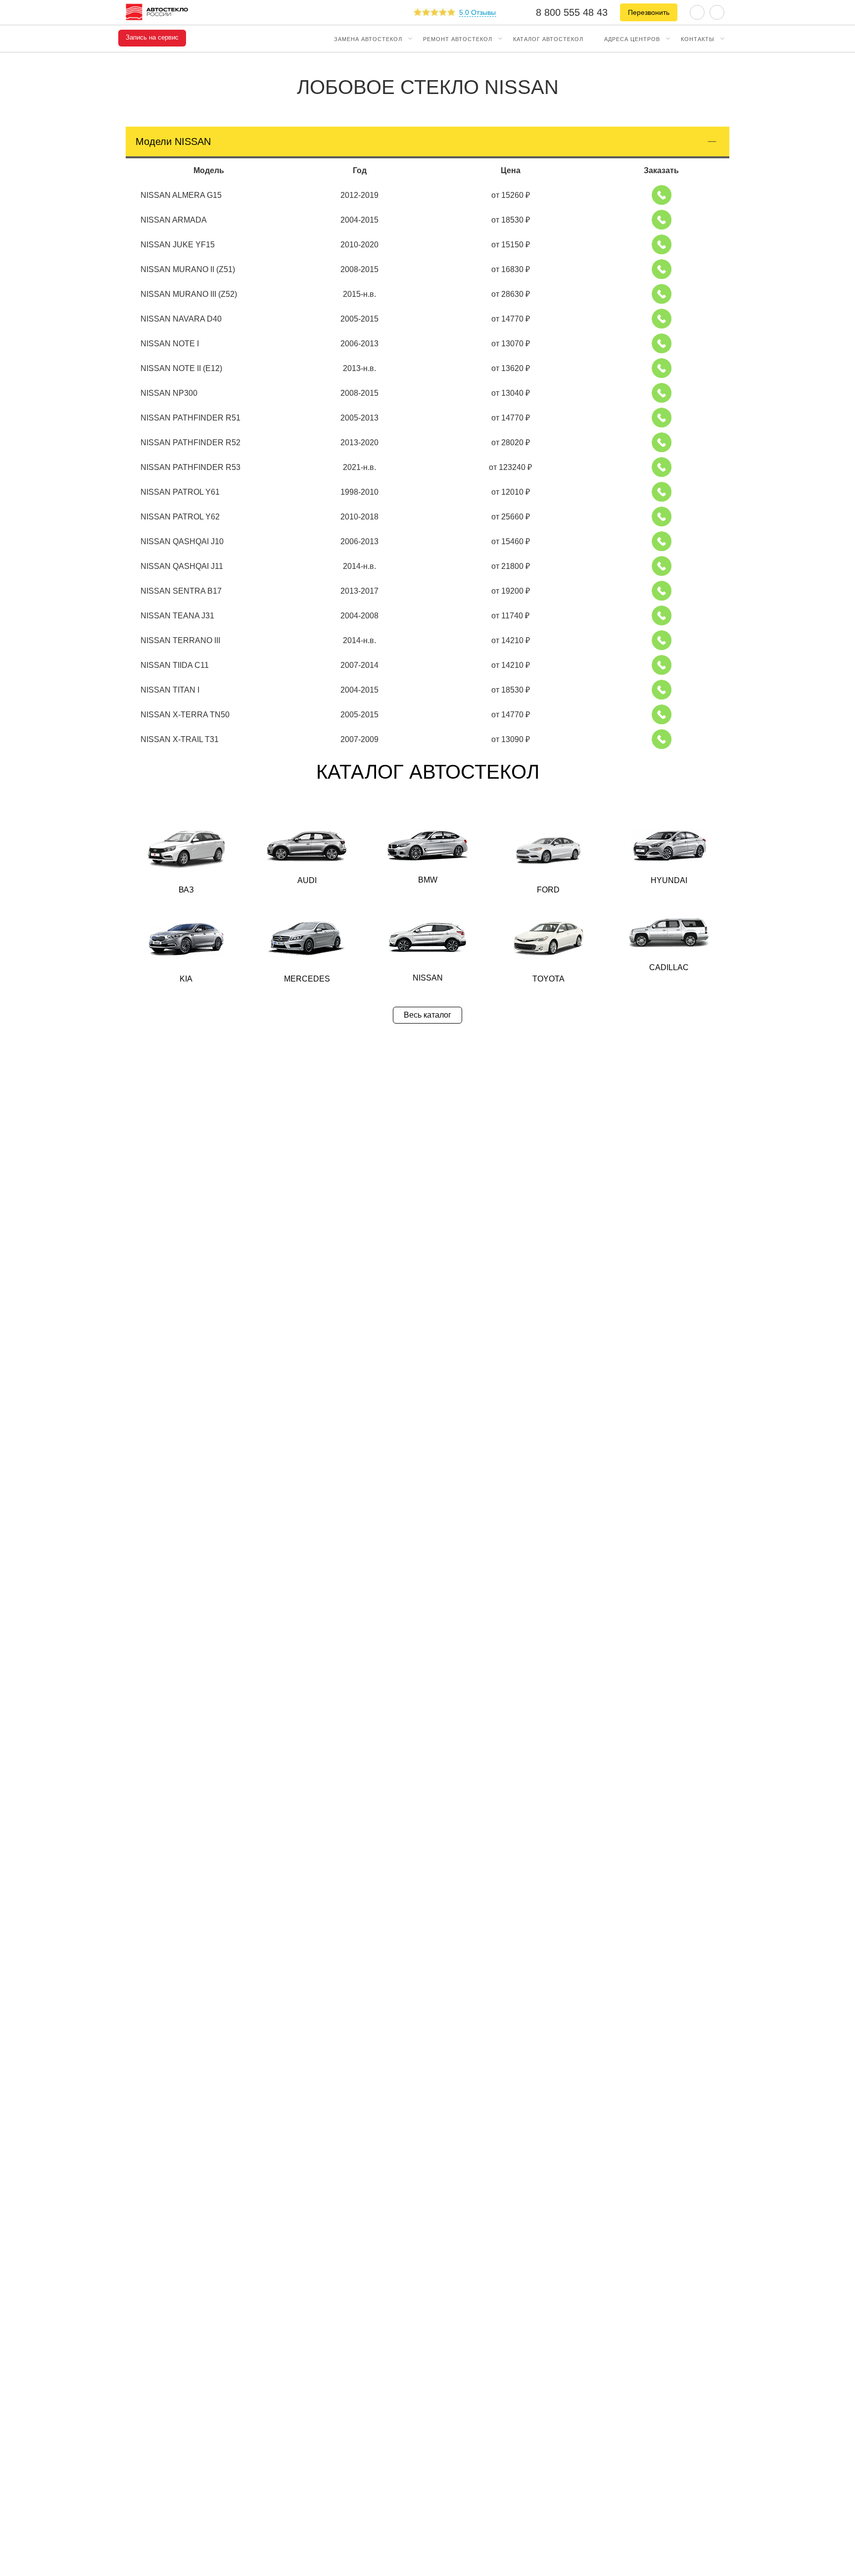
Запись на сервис (152, 38)
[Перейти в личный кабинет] (717, 12)
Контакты (698, 39)
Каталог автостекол (548, 39)
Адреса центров (632, 39)
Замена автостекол (368, 39)
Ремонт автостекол (458, 39)
